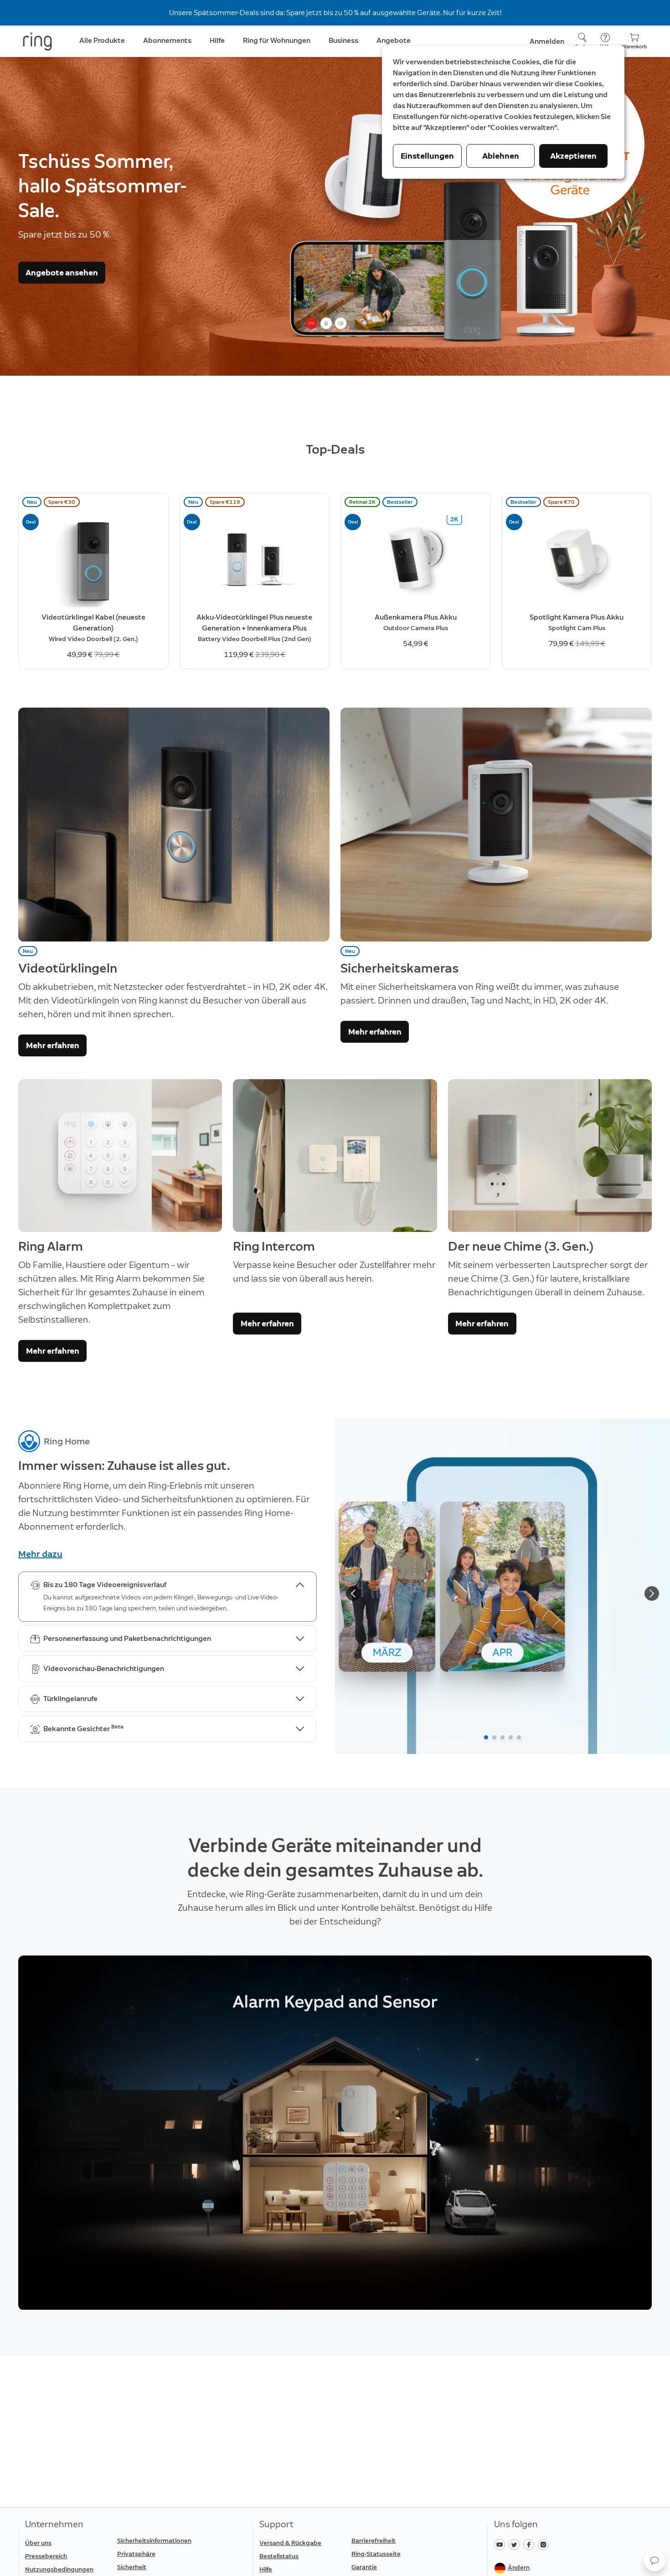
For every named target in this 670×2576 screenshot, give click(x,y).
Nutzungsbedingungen (59, 2569)
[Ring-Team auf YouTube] (501, 2544)
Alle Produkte (102, 40)
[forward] (652, 1599)
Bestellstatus (279, 2556)
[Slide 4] (511, 1743)
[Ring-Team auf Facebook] (531, 2544)
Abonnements (167, 40)
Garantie (364, 2567)
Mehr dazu (40, 1554)
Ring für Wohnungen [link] (277, 40)
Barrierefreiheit (374, 2541)
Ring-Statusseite (376, 2554)
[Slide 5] (519, 1743)
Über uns (38, 2543)
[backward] (353, 1599)
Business (343, 40)
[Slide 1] (486, 1743)
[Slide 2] (494, 1743)
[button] (655, 2560)
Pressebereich (46, 2556)
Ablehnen (501, 156)
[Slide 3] (502, 1743)
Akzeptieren (573, 156)
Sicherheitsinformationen (154, 2541)
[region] (335, 2144)
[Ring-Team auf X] (516, 2544)
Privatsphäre (136, 2554)
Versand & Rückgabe (290, 2543)
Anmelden (547, 41)
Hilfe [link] (217, 40)
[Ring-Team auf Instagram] (544, 2544)
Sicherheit (132, 2567)
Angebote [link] (394, 40)
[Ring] (37, 41)
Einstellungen (427, 156)
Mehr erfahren (53, 1045)
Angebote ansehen (62, 273)
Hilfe (266, 2569)
